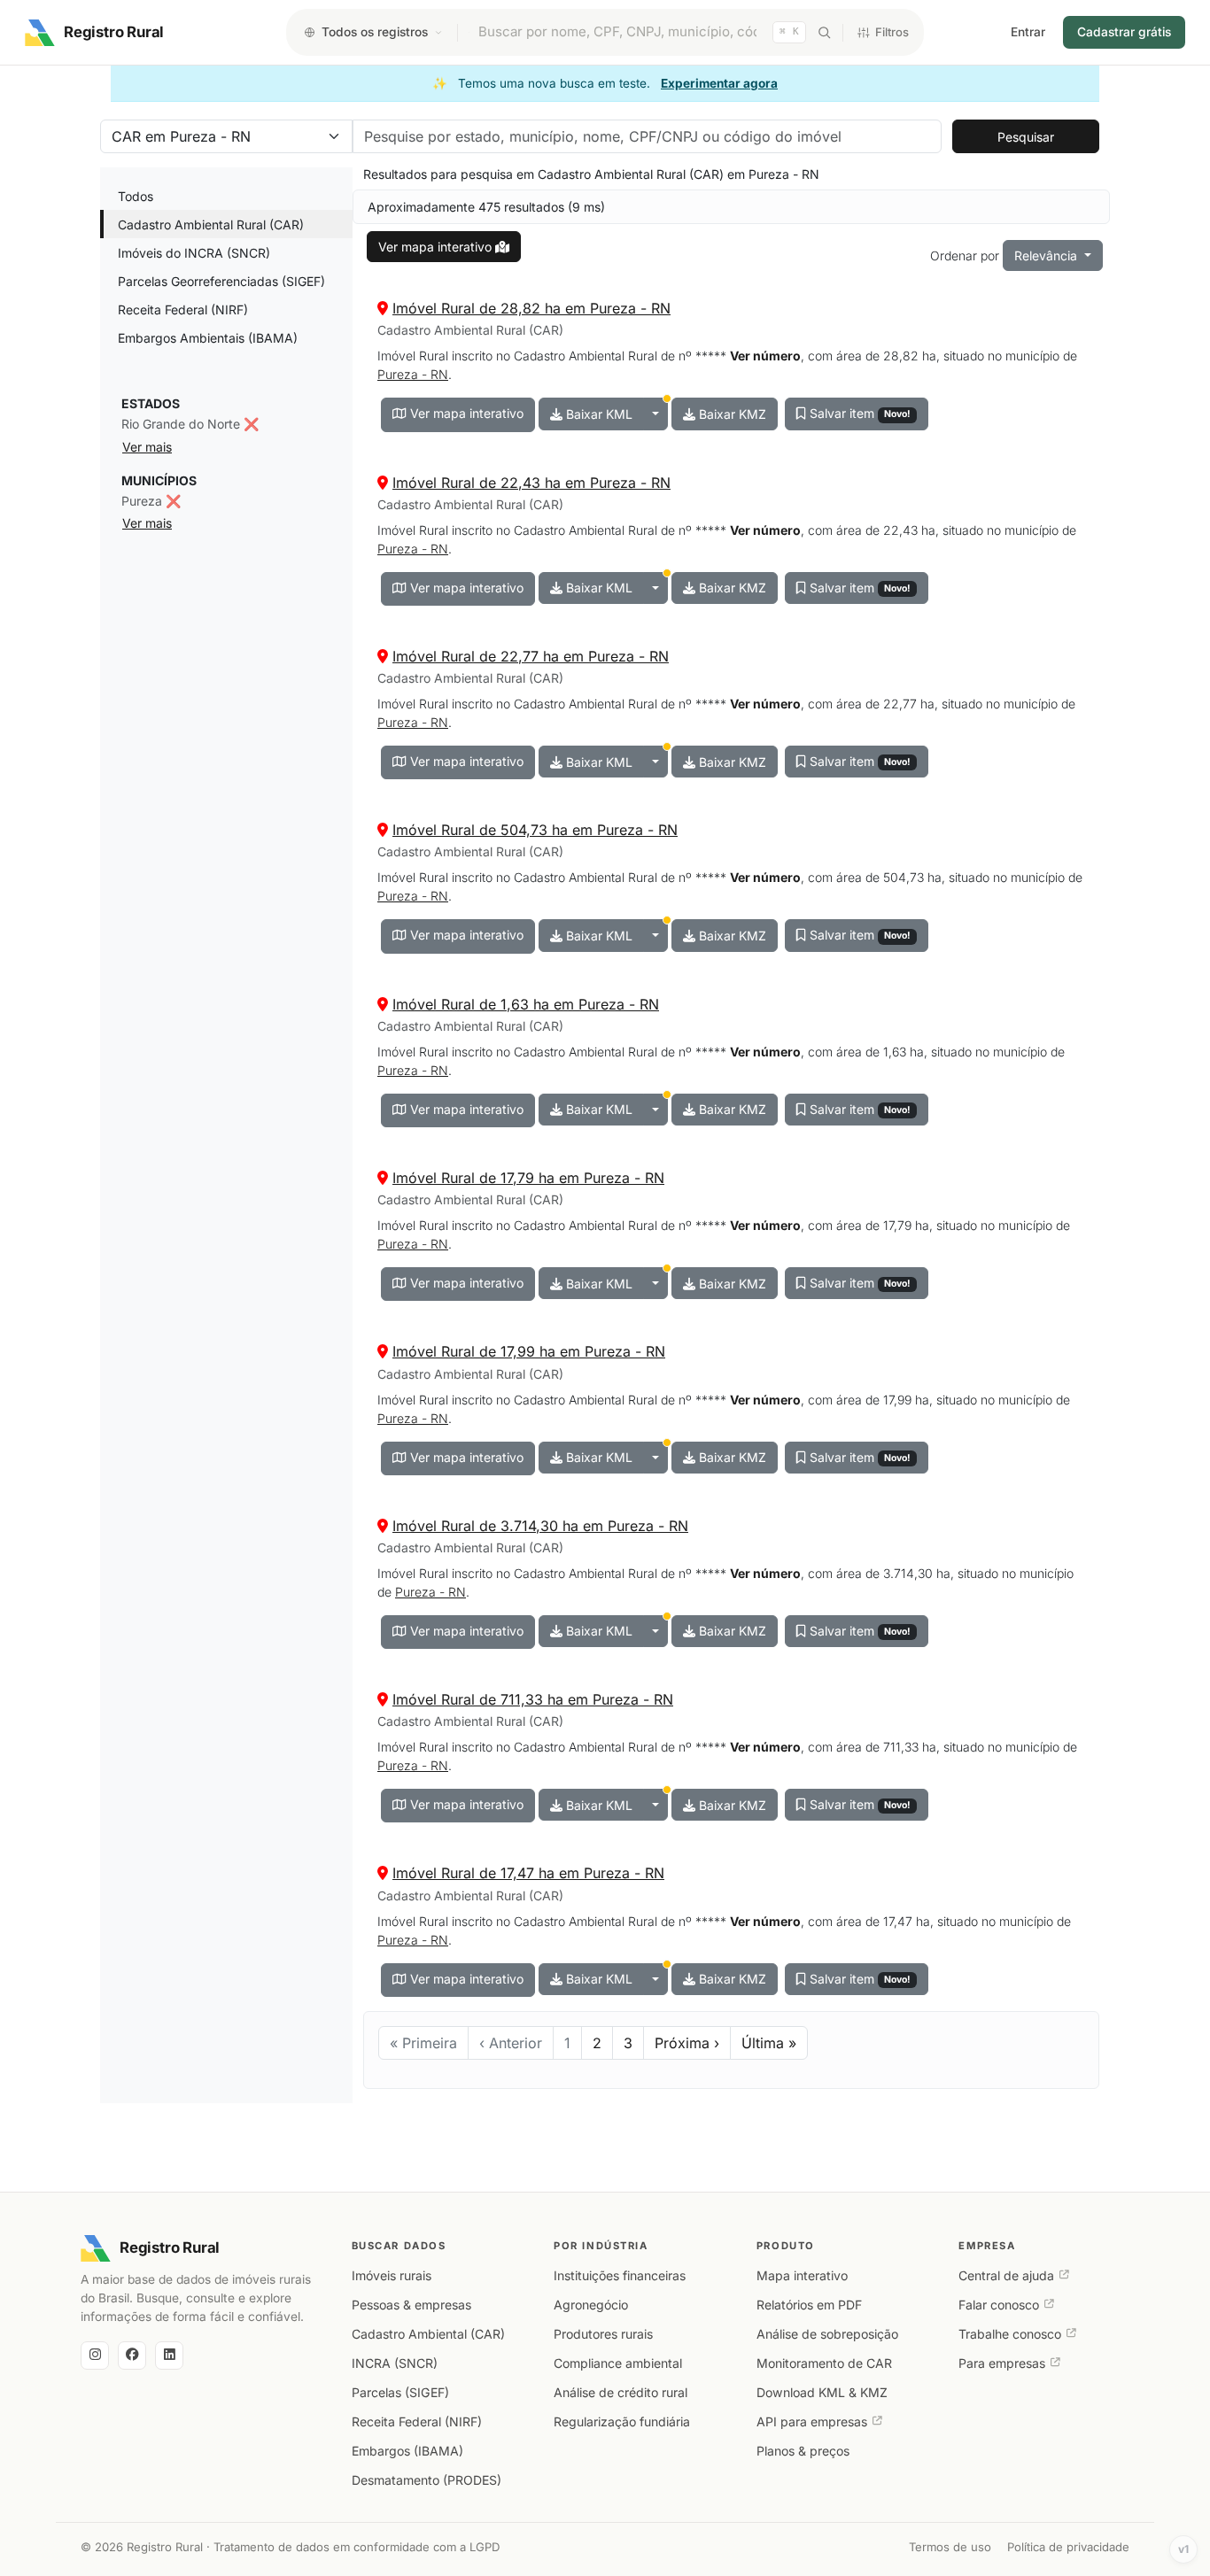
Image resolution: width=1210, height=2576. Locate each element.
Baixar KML (597, 414)
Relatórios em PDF (809, 2305)
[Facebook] (132, 2356)
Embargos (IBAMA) (407, 2451)
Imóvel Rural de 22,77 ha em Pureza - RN (531, 656)
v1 (1184, 2549)
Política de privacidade (1068, 2547)
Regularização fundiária (622, 2421)
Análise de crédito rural (621, 2392)
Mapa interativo (802, 2275)
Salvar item (858, 413)
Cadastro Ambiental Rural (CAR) (211, 224)
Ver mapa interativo (465, 413)
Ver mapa (435, 247)
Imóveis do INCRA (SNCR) (194, 253)
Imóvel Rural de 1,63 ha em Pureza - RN (526, 1004)
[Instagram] (95, 2356)
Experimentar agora (719, 83)
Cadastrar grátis (1124, 32)
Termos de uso (950, 2547)
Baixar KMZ (731, 414)
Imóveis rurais (392, 2275)
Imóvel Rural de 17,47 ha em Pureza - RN (528, 1873)
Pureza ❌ (151, 501)
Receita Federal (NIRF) (183, 309)
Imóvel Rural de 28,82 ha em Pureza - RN (531, 308)
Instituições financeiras (620, 2275)
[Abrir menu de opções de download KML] (655, 414)
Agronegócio (591, 2305)
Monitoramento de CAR (824, 2363)
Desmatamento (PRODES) (427, 2480)
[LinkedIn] (169, 2356)
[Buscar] (824, 32)
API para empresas (812, 2421)
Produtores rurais (603, 2334)
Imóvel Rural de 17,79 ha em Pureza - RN (528, 1178)
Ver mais (147, 447)
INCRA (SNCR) (395, 2363)
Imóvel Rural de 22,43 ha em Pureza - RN (531, 483)
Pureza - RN (413, 374)
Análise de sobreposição (827, 2334)
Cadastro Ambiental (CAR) (428, 2334)
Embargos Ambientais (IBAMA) (208, 338)
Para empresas (1002, 2363)
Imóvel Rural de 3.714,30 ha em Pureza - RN (540, 1526)
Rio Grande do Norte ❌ (190, 424)
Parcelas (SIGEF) (400, 2392)
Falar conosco (999, 2305)
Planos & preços (803, 2451)
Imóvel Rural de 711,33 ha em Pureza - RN (533, 1699)
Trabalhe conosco (1010, 2334)
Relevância (1047, 255)
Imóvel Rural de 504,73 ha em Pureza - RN (535, 830)
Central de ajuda (1006, 2275)
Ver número (765, 356)
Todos (136, 196)
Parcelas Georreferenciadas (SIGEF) (221, 281)
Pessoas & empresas (411, 2305)
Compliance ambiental (618, 2363)
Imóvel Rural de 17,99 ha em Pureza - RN (529, 1351)
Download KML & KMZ (822, 2392)
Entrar (1028, 32)
